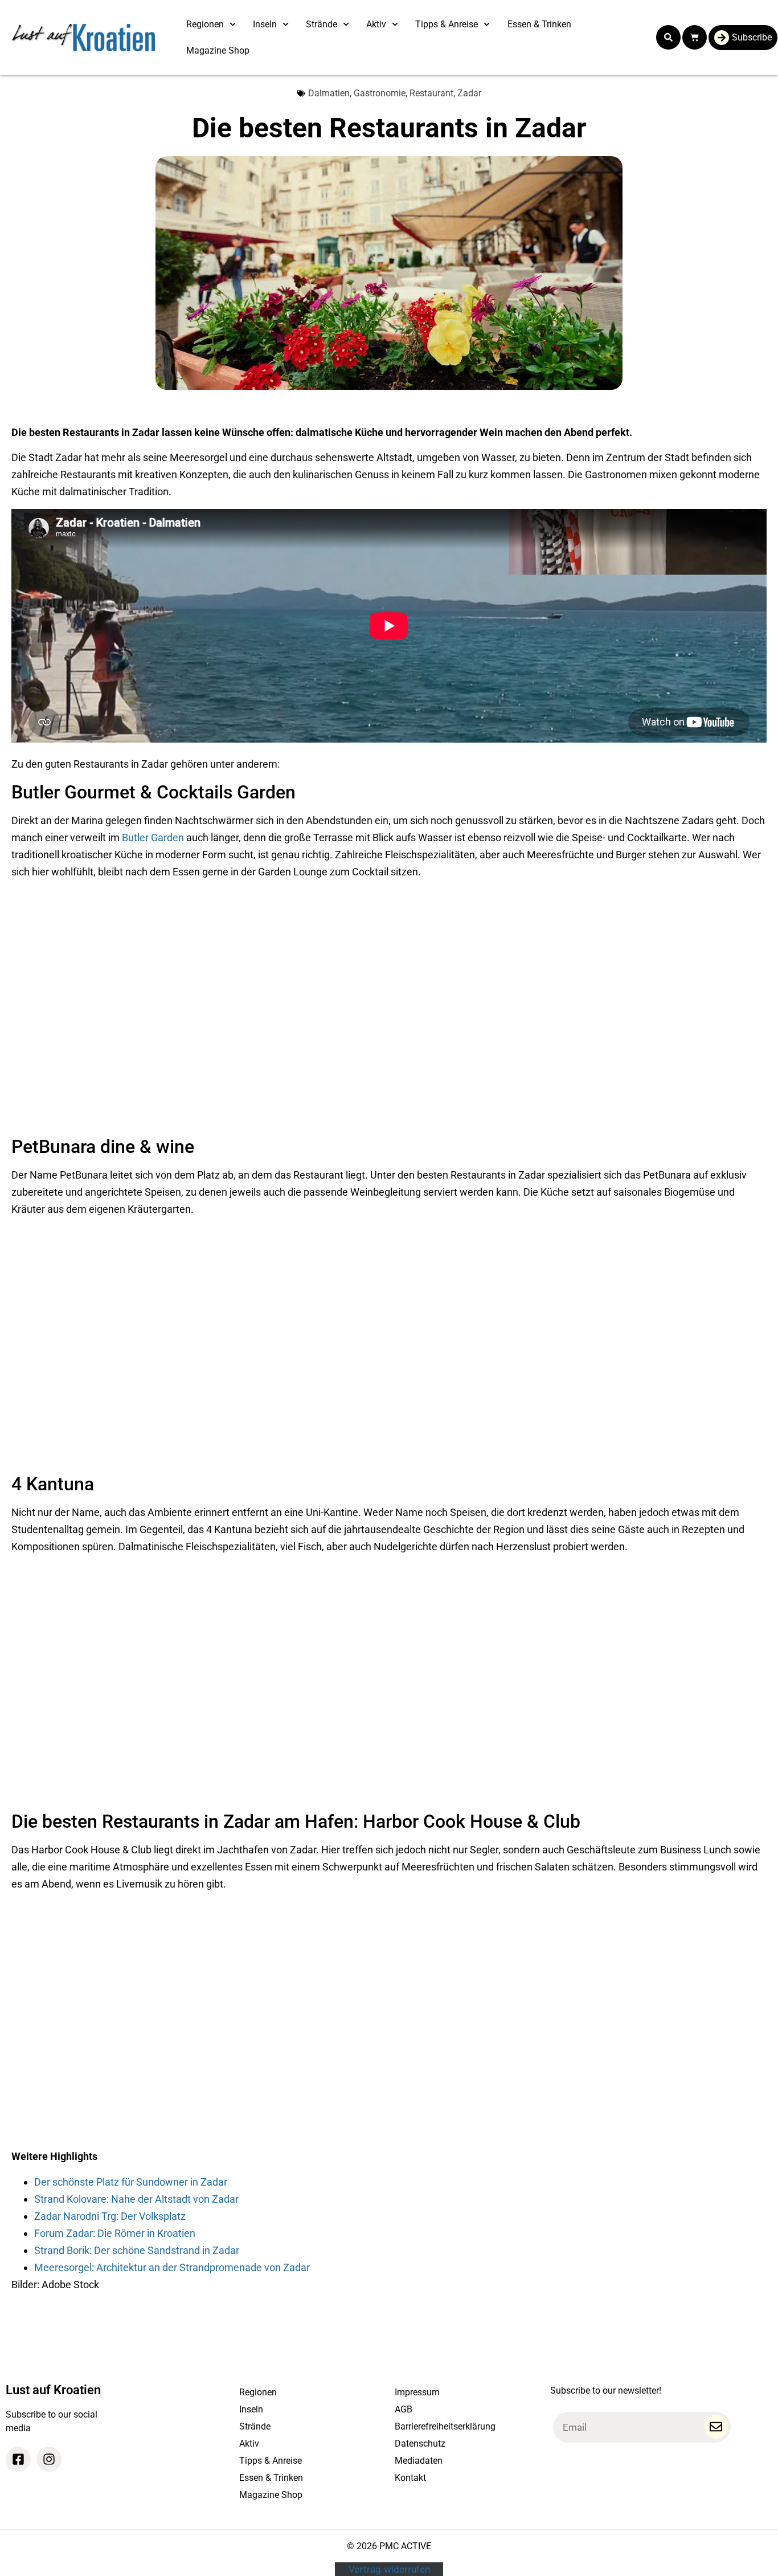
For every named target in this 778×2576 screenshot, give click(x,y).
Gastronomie (380, 93)
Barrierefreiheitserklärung (445, 2426)
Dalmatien (329, 93)
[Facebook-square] (18, 2459)
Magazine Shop (218, 50)
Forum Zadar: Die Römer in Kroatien (115, 2233)
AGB (404, 2409)
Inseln (265, 24)
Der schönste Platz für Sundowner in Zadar (131, 2182)
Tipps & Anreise (447, 24)
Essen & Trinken (539, 24)
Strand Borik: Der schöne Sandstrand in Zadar (137, 2250)
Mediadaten (419, 2461)
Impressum (417, 2392)
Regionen (205, 24)
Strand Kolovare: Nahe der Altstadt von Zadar (136, 2199)
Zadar (469, 93)
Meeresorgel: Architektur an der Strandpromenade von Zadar (172, 2267)
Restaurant (431, 93)
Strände (322, 24)
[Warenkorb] (695, 37)
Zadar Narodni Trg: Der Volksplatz (110, 2216)
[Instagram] (49, 2459)
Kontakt (410, 2478)
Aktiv (376, 24)
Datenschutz (420, 2443)
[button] (668, 37)
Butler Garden (153, 837)
